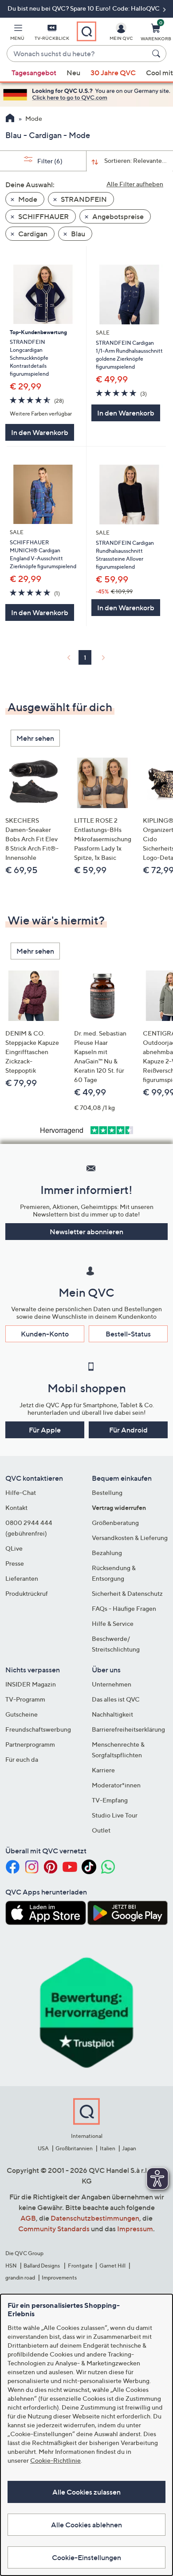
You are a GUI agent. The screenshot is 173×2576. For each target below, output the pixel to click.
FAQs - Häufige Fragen (124, 1608)
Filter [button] (49, 161)
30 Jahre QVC (113, 73)
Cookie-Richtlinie (55, 2460)
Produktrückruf (27, 1593)
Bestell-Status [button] (128, 1334)
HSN (11, 2266)
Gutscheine (22, 1714)
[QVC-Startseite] (10, 119)
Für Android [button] (128, 1430)
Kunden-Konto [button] (45, 1334)
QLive (14, 1548)
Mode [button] (27, 199)
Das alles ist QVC (116, 1699)
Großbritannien (74, 2148)
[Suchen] (157, 54)
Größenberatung (115, 1523)
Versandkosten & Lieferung (130, 1538)
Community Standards (54, 2229)
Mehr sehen (35, 738)
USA (43, 2148)
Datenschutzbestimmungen (95, 2218)
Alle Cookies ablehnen (86, 2525)
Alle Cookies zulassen (86, 2492)
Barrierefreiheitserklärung (128, 1729)
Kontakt (16, 1507)
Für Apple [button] (45, 1430)
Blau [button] (77, 234)
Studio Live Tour (115, 1815)
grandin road (20, 2278)
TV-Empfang (110, 1800)
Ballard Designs (42, 2266)
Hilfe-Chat (21, 1492)
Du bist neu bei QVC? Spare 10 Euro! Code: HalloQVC (84, 8)
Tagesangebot (34, 73)
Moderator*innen (116, 1785)
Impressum (135, 2229)
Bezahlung (107, 1553)
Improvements (59, 2278)
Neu (73, 73)
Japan (129, 2148)
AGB (28, 2218)
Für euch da (22, 1759)
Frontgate (80, 2266)
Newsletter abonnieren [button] (86, 1232)
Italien (108, 2148)
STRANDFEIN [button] (83, 199)
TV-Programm (25, 1699)
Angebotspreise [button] (117, 216)
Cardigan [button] (32, 234)
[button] (17, 34)
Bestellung (107, 1492)
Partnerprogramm (30, 1744)
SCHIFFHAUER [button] (43, 216)
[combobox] (78, 54)
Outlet (101, 1830)
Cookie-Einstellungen (86, 2557)
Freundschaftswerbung (38, 1729)
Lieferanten (22, 1578)
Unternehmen (112, 1684)
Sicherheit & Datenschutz (127, 1593)
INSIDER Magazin (31, 1684)
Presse (15, 1563)
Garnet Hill (112, 2266)
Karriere (103, 1770)
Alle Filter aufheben (135, 184)
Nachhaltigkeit (112, 1714)
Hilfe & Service (113, 1623)
